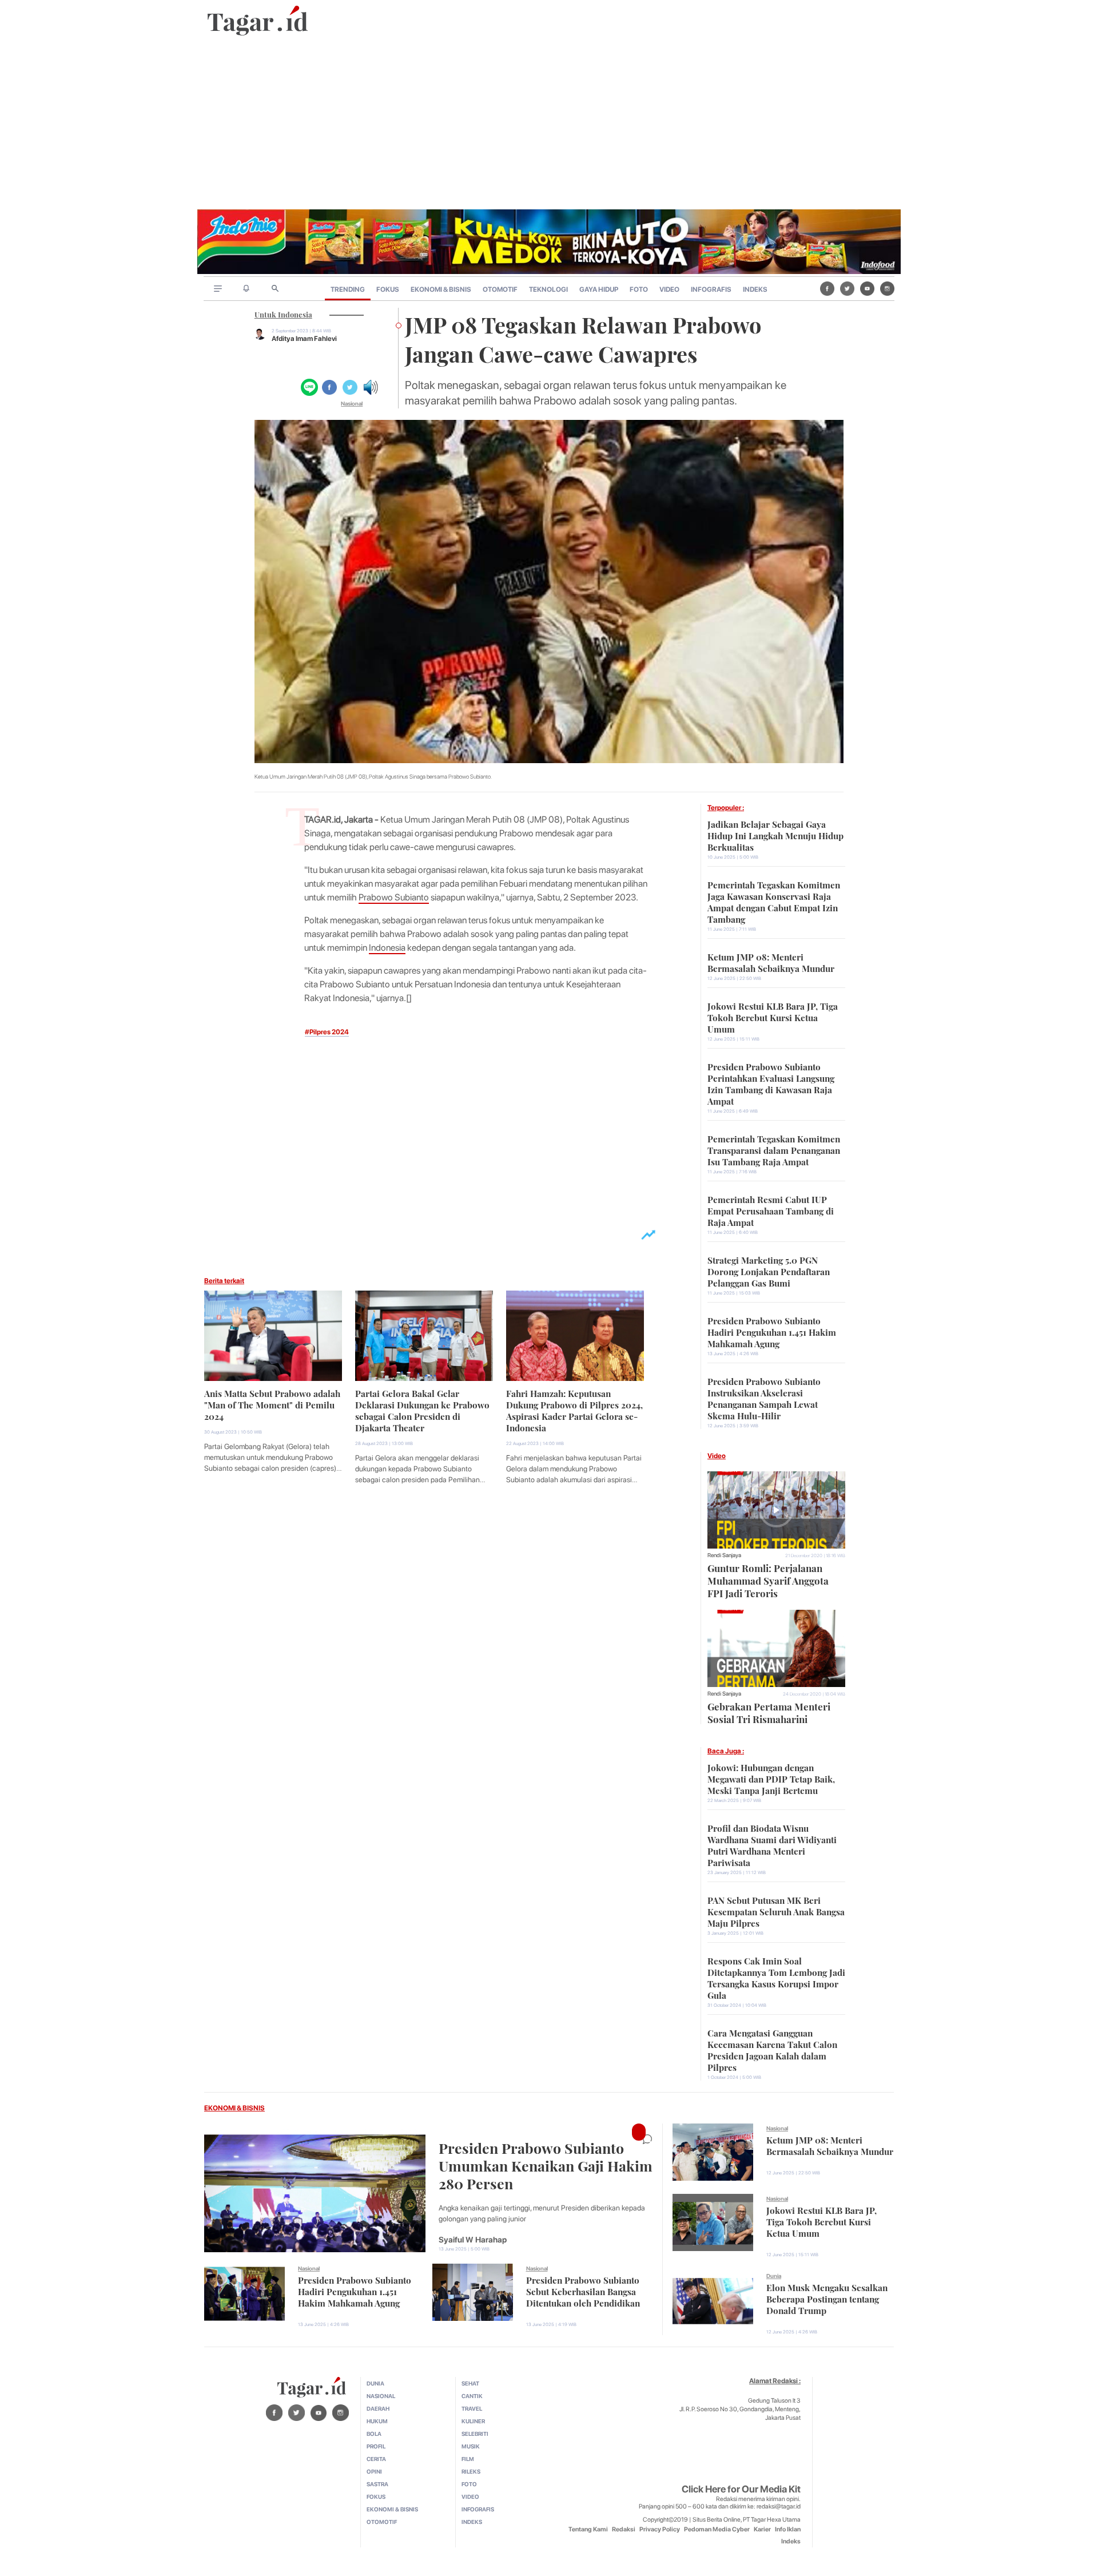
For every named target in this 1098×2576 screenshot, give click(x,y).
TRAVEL (472, 2408)
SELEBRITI (475, 2434)
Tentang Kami (588, 2529)
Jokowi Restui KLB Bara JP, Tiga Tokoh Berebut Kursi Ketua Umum (773, 1017)
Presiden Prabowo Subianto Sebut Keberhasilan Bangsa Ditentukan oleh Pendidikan (583, 2291)
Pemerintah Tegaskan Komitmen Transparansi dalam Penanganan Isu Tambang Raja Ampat (774, 1149)
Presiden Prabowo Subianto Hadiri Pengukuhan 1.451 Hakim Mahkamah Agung (772, 1331)
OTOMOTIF (500, 289)
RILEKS (471, 2471)
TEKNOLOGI (548, 289)
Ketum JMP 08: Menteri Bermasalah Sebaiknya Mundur (771, 962)
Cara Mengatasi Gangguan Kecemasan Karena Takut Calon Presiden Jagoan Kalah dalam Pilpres (772, 2049)
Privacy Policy (660, 2529)
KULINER (473, 2421)
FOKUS (388, 289)
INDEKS (755, 289)
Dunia (774, 2276)
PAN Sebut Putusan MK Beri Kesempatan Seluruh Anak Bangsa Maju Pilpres (776, 1911)
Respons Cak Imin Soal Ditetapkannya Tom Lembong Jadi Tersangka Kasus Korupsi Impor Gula (776, 1977)
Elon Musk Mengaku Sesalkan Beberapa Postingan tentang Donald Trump (827, 2298)
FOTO (639, 289)
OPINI (374, 2471)
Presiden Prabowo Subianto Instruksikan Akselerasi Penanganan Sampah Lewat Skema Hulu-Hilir (764, 1398)
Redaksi (624, 2529)
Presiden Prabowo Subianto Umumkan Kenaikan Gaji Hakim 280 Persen (546, 2164)
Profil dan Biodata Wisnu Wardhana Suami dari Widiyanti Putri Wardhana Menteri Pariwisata (772, 1844)
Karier (762, 2529)
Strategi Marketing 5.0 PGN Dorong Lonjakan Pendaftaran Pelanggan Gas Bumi (769, 1271)
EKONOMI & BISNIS (441, 289)
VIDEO (669, 289)
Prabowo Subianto (394, 897)
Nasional (352, 403)
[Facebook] (827, 288)
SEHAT (470, 2383)
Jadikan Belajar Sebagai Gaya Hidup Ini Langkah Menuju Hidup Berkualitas (775, 835)
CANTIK (472, 2396)
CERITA (376, 2459)
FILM (468, 2459)
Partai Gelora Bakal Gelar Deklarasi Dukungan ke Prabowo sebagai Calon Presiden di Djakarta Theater (422, 1410)
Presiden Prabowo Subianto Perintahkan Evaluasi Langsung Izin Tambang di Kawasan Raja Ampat (771, 1083)
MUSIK (471, 2446)
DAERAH (378, 2408)
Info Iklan (788, 2529)
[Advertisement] (549, 124)
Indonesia (387, 948)
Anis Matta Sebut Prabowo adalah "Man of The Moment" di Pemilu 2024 (272, 1404)
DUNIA (375, 2383)
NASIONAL (381, 2396)
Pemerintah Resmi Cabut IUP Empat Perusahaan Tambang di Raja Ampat (771, 1210)
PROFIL (376, 2446)
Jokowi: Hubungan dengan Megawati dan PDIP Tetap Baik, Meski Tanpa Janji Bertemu (771, 1778)
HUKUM (377, 2421)
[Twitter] (847, 288)
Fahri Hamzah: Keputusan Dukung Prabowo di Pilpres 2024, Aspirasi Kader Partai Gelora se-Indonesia (574, 1410)
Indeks (791, 2541)
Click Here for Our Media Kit (741, 2489)
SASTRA (377, 2484)
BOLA (374, 2434)
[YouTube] (867, 288)
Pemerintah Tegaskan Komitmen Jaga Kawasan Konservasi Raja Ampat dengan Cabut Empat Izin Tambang (774, 901)
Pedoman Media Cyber (717, 2529)
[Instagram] (887, 288)
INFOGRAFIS (711, 289)
